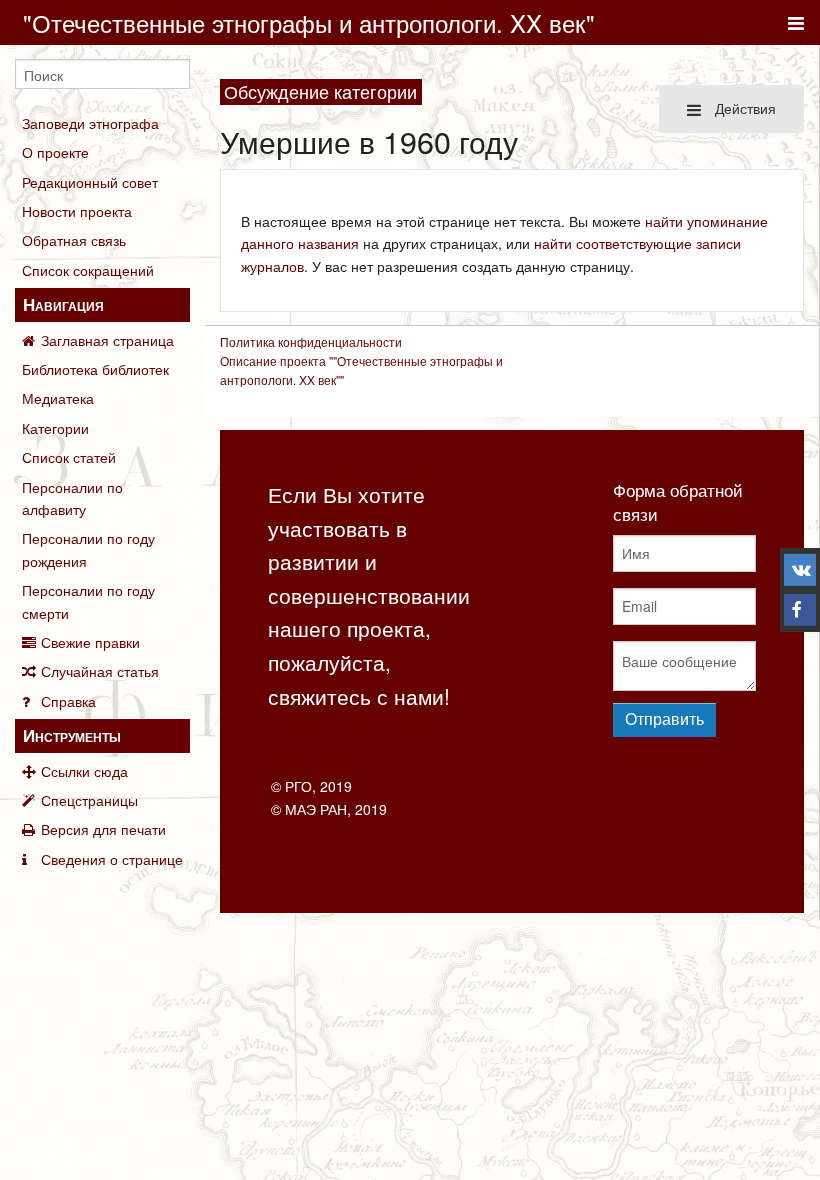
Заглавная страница (107, 340)
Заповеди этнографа (90, 123)
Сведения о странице (112, 859)
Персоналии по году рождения (88, 549)
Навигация (63, 304)
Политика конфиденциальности (311, 341)
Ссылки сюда (84, 771)
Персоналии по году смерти (88, 601)
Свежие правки (90, 642)
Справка (68, 701)
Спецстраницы (89, 800)
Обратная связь (74, 240)
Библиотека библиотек (95, 369)
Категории (55, 428)
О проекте (55, 152)
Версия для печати (103, 829)
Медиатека (58, 398)
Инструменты (72, 735)
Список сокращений (88, 270)
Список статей (69, 457)
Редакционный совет (90, 182)
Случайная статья (100, 671)
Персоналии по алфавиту (72, 498)
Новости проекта (77, 211)
